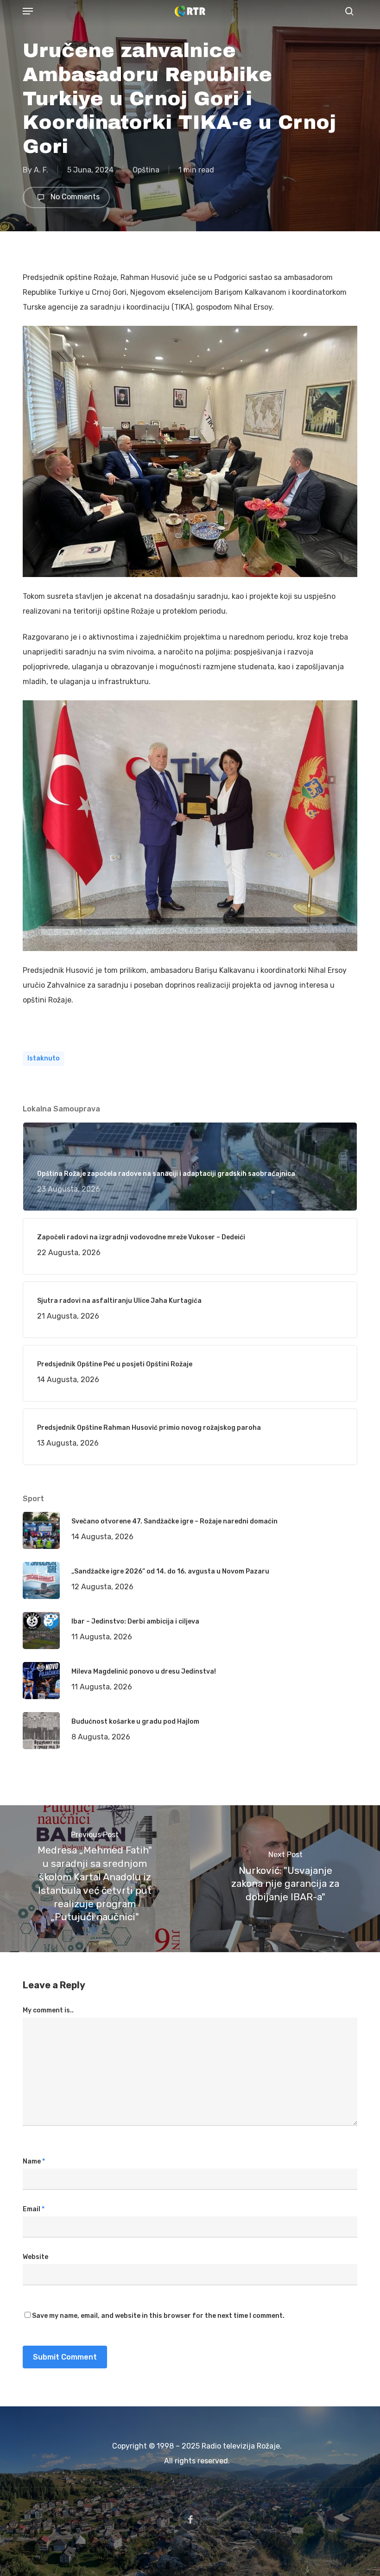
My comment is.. (48, 2010)
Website (35, 2257)
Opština (146, 170)
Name (34, 2161)
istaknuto (44, 1058)
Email (34, 2209)
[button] (28, 11)
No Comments (74, 197)
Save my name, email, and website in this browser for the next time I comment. (158, 2316)
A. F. (41, 170)
